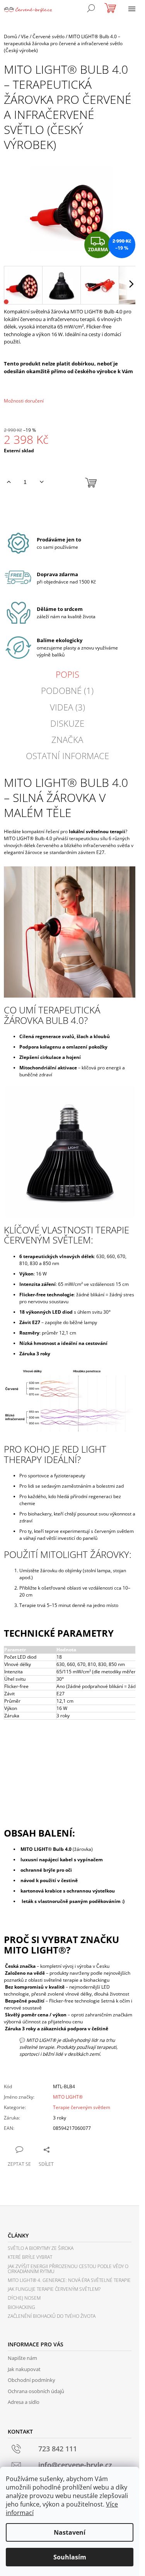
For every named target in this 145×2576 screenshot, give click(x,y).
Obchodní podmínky (32, 2380)
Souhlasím (70, 2557)
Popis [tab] (67, 674)
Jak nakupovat (24, 2369)
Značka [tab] (67, 739)
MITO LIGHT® (68, 2097)
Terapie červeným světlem (82, 2107)
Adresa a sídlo (24, 2402)
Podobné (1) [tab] (67, 690)
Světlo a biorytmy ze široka (41, 2248)
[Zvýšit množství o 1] (9, 482)
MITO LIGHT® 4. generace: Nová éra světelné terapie (69, 2280)
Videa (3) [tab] (67, 707)
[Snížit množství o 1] (42, 482)
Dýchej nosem (24, 2298)
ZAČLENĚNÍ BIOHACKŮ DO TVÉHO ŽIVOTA (52, 2316)
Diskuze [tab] (67, 723)
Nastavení (70, 2532)
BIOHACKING (21, 2307)
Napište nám (22, 2358)
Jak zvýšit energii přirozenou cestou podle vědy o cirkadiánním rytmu (68, 2269)
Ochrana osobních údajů (36, 2391)
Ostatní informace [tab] (67, 756)
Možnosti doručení (24, 401)
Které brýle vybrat (30, 2257)
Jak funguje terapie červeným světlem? (54, 2289)
